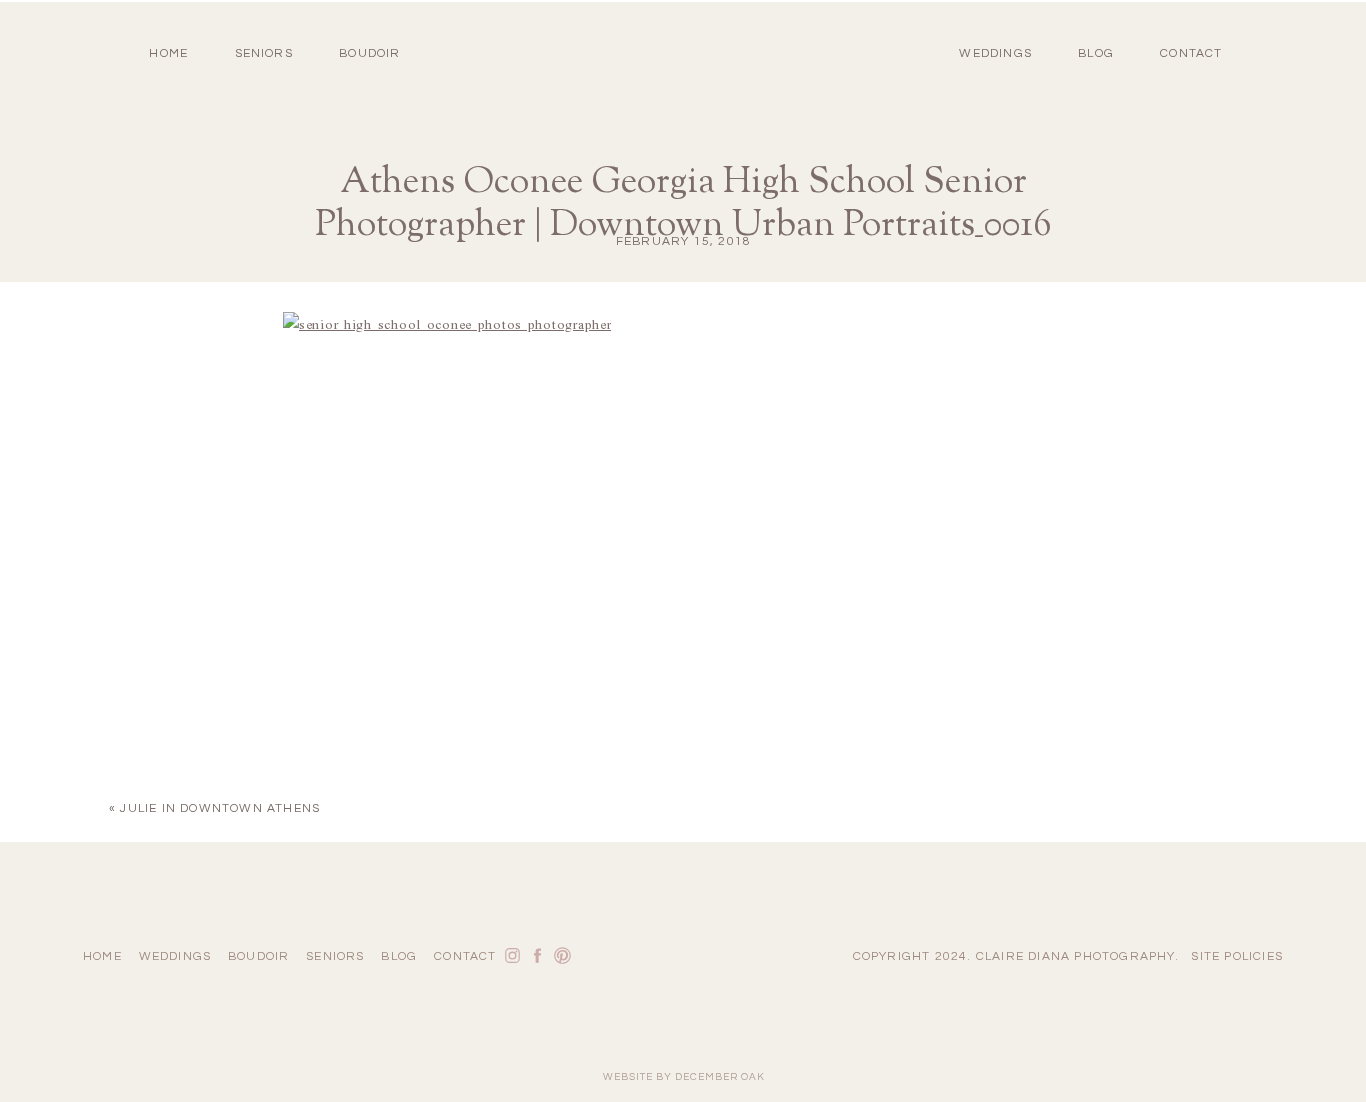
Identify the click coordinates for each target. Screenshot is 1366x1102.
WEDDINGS (995, 53)
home (168, 53)
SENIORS (264, 53)
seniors (335, 956)
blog (1096, 53)
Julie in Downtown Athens (220, 808)
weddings (175, 956)
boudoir (369, 53)
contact (1191, 53)
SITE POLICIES (1237, 956)
